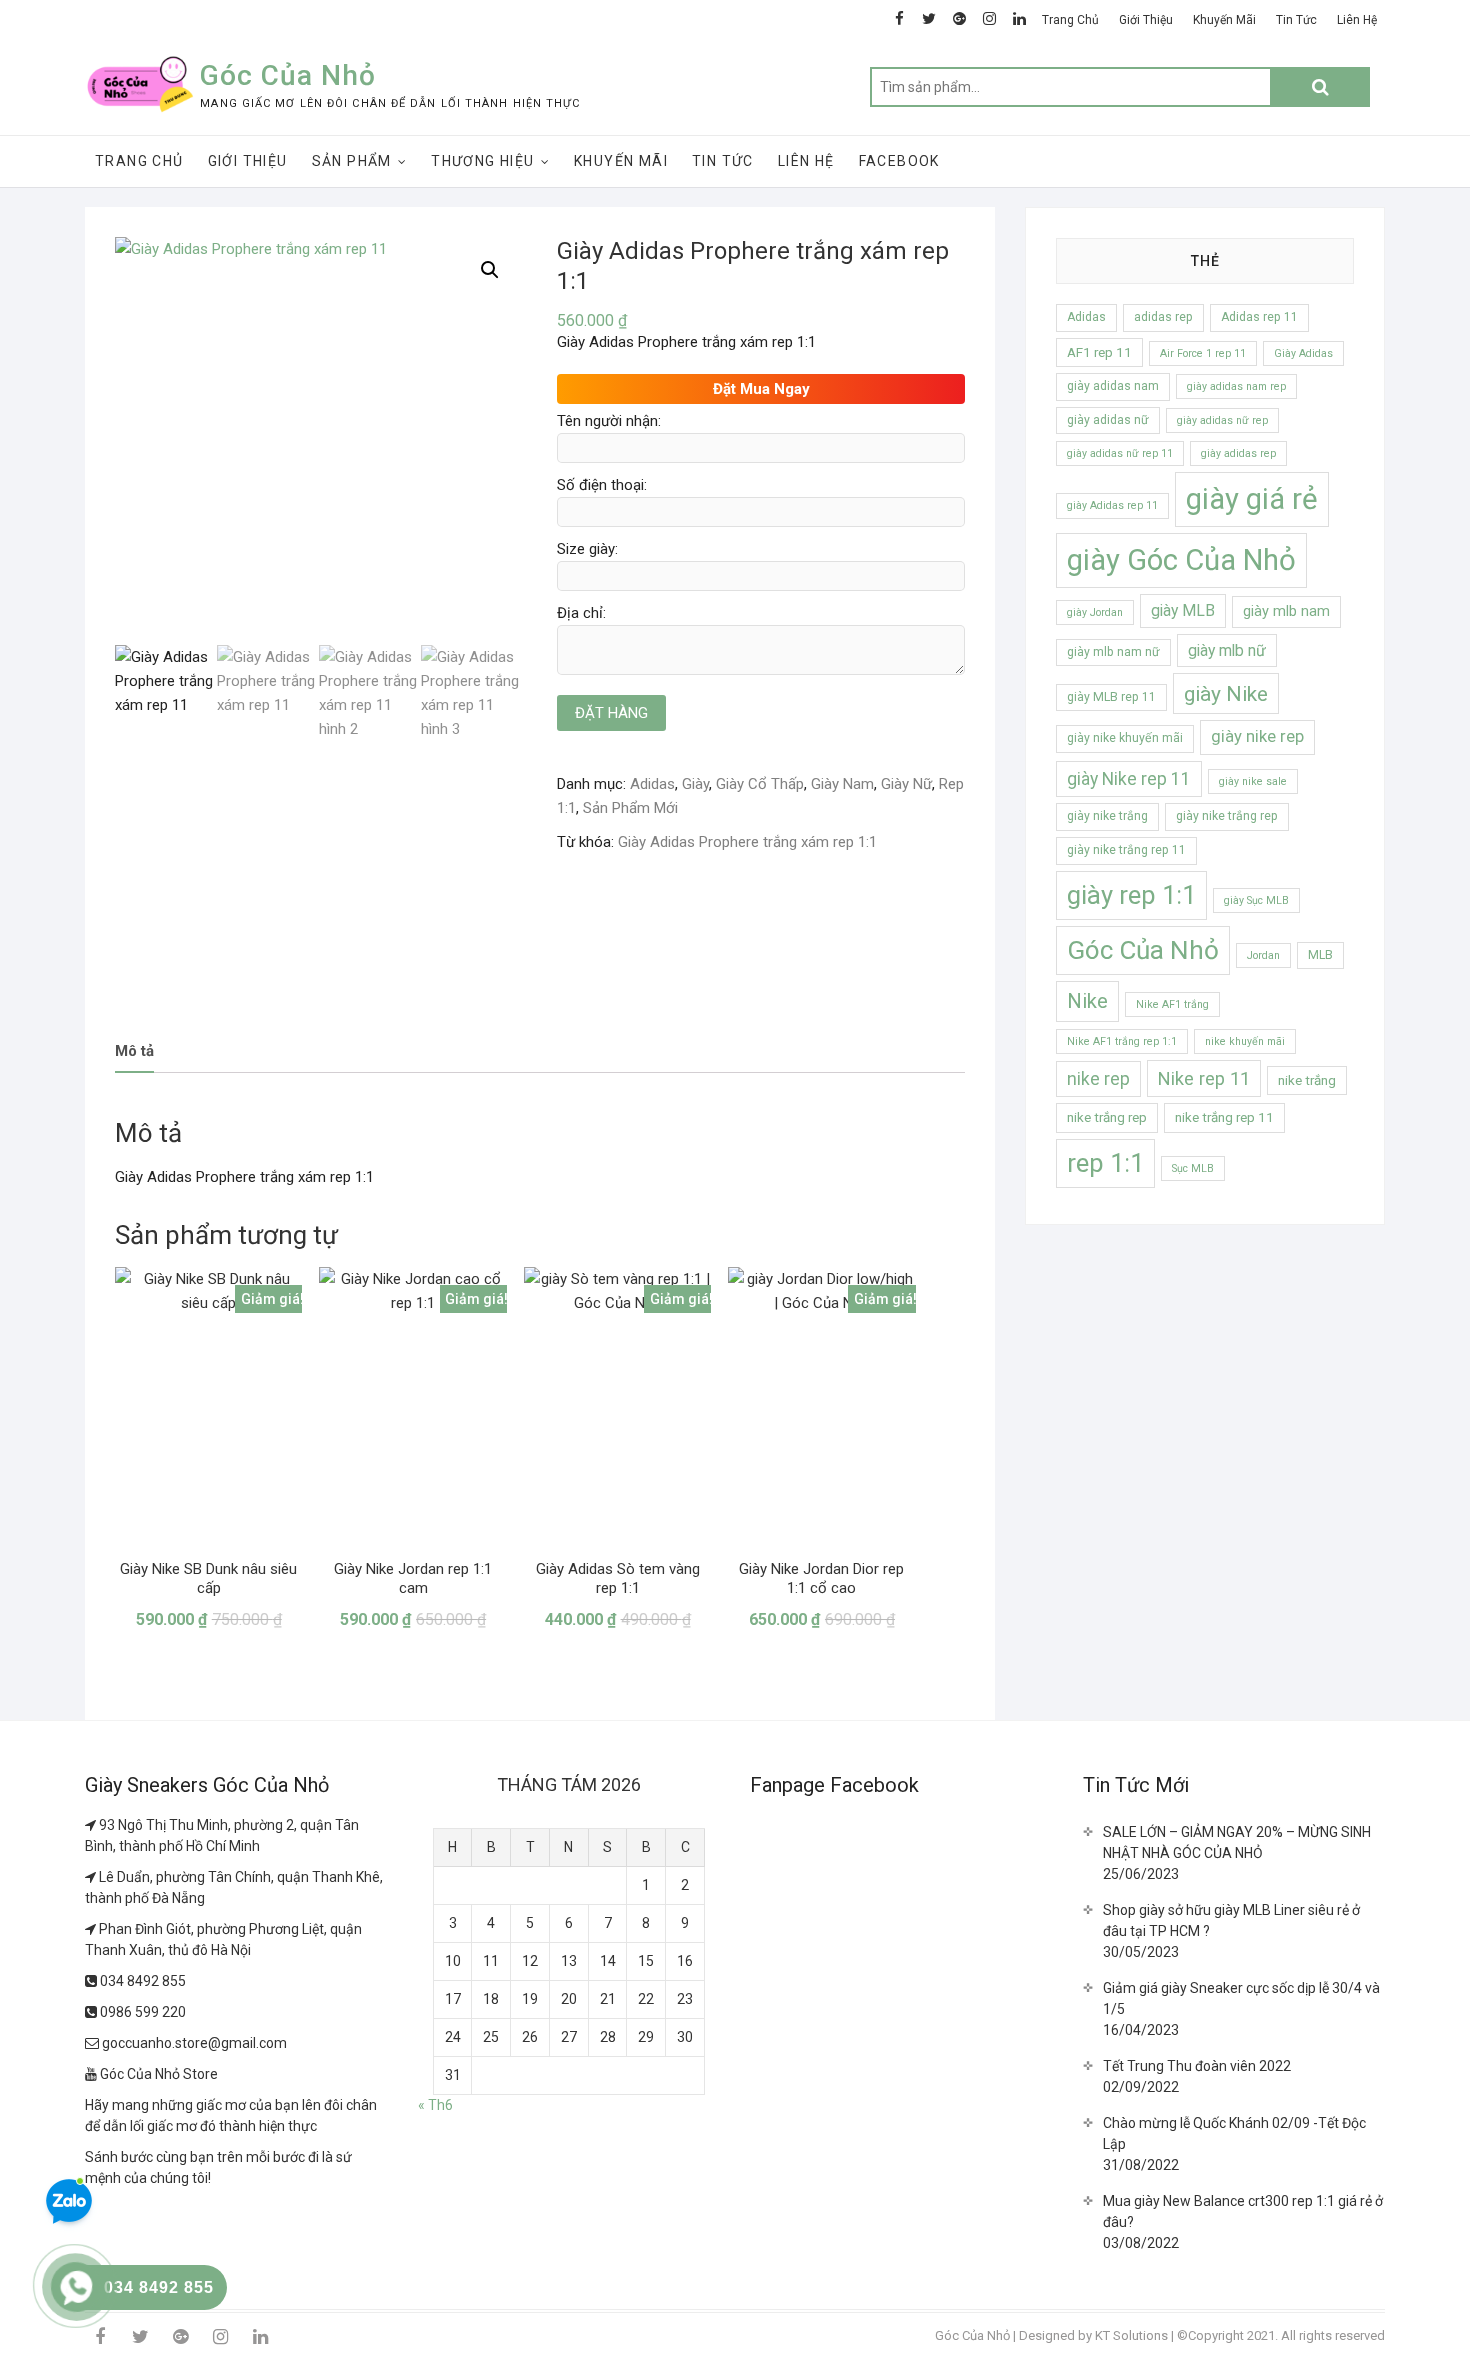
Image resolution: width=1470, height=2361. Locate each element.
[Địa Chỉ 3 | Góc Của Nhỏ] (92, 1929)
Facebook (899, 161)
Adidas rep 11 (1259, 317)
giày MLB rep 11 (1111, 697)
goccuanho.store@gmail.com (193, 2043)
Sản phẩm (352, 161)
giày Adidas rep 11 (1112, 505)
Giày (695, 784)
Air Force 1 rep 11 (1203, 353)
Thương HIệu (482, 161)
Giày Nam (842, 784)
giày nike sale (1253, 781)
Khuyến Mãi (1224, 20)
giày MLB (1183, 610)
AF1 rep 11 (1099, 352)
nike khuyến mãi (1245, 1041)
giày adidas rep (1238, 453)
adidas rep (1163, 317)
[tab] (134, 1052)
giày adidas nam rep (1236, 386)
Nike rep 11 (1204, 1078)
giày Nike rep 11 (1129, 779)
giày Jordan (1095, 612)
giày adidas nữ (1108, 420)
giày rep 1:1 (1131, 895)
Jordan (1263, 955)
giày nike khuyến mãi (1125, 738)
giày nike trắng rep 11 (1126, 850)
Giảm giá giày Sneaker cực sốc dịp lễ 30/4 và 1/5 (1241, 1998)
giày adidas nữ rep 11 (1120, 453)
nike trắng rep (1107, 1117)
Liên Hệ (1357, 20)
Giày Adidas (1303, 353)
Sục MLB (1193, 1168)
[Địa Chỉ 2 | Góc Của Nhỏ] (92, 1877)
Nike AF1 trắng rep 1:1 (1122, 1041)
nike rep (1098, 1079)
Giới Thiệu (1146, 20)
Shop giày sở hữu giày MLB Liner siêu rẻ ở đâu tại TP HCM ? (1231, 1920)
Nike (1087, 1001)
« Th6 (435, 2105)
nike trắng (1307, 1080)
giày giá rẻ (1252, 499)
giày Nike (1226, 693)
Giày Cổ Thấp (760, 784)
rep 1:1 (1105, 1163)
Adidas (652, 784)
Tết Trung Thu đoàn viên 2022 (1197, 2066)
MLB (1320, 955)
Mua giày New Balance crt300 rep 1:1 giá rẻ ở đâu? (1243, 2211)
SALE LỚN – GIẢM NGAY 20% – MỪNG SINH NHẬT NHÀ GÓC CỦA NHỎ (1237, 1842)
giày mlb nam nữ (1113, 652)
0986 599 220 (141, 2012)
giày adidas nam (1113, 386)
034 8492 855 (141, 1981)
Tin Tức (1296, 20)
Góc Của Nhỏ (288, 75)
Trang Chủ (1070, 20)
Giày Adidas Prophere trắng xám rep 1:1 (747, 842)
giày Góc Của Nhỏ (1181, 560)
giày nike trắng (1107, 816)
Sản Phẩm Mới (630, 808)
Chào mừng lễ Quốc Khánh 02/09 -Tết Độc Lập (1234, 2133)
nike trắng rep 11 (1224, 1117)
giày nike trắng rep (1227, 816)
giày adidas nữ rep (1222, 420)
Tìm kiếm (1320, 87)
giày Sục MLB (1256, 900)
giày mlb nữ (1227, 650)
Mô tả (134, 1051)
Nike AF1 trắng (1172, 1004)
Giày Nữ (906, 784)
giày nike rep (1257, 736)
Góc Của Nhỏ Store (157, 2074)
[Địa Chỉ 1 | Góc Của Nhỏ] (92, 1825)
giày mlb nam (1286, 611)
